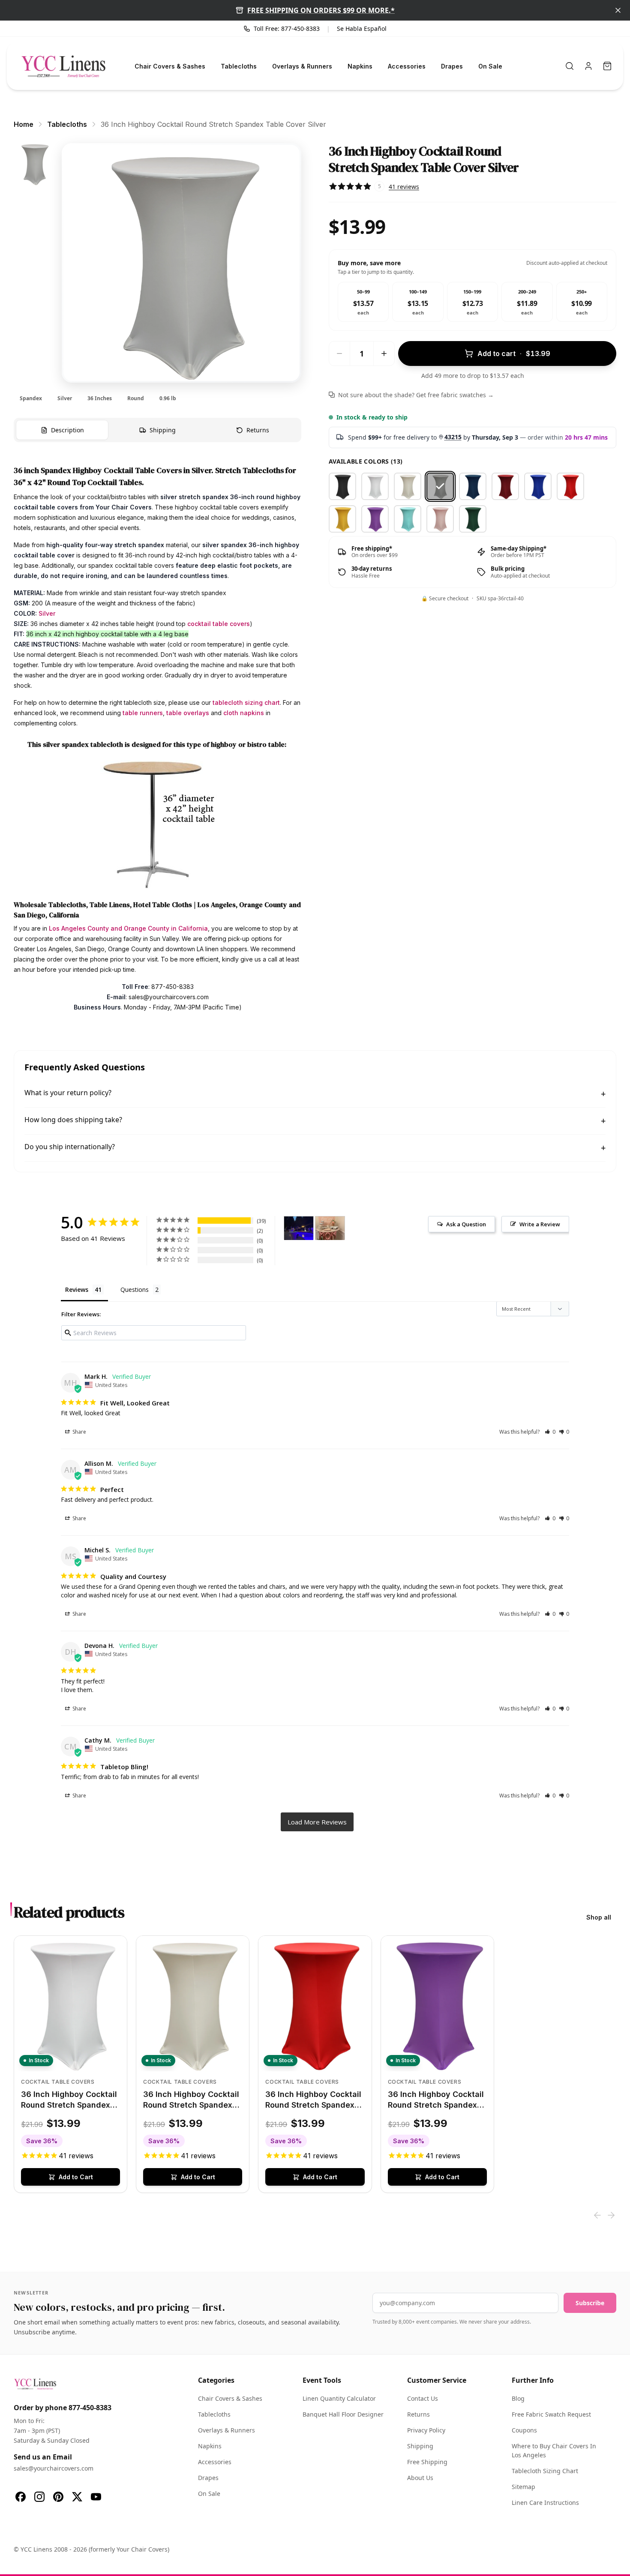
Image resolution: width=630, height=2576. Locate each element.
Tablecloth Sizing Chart (545, 2471)
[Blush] (440, 519)
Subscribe (590, 2303)
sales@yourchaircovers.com (54, 2468)
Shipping (420, 2446)
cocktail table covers (219, 624)
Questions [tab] (135, 1289)
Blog (518, 2398)
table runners (143, 713)
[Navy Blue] (473, 486)
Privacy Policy (426, 2430)
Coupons (524, 2430)
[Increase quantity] (384, 353)
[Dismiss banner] (618, 10)
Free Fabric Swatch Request (551, 2414)
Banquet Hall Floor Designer (343, 2414)
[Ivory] (408, 486)
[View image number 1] (34, 164)
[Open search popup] (570, 66)
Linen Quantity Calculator (339, 2398)
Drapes (452, 66)
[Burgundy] (505, 486)
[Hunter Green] (473, 519)
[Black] (342, 486)
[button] (550, 1432)
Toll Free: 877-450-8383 (287, 28)
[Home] (63, 66)
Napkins (360, 66)
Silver (47, 613)
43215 (453, 437)
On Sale (490, 66)
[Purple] (375, 519)
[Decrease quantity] (339, 353)
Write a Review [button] (540, 1224)
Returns (418, 2414)
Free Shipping (427, 2462)
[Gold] (342, 519)
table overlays (188, 713)
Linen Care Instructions (545, 2503)
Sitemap (523, 2487)
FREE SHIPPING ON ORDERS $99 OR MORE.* (321, 10)
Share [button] (79, 1432)
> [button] (317, 1822)
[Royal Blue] (538, 486)
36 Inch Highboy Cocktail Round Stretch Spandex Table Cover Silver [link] (213, 124)
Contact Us (423, 2398)
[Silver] (440, 486)
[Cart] (607, 66)
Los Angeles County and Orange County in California (128, 928)
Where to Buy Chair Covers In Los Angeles (554, 2450)
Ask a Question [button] (466, 1224)
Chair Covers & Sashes (170, 66)
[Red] (570, 486)
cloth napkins (244, 713)
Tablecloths (239, 66)
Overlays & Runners (302, 66)
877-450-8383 (90, 2408)
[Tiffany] (408, 519)
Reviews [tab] (77, 1289)
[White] (375, 486)
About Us (420, 2478)
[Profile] (588, 66)
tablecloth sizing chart (246, 702)
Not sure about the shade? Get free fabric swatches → (416, 395)
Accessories (407, 66)
